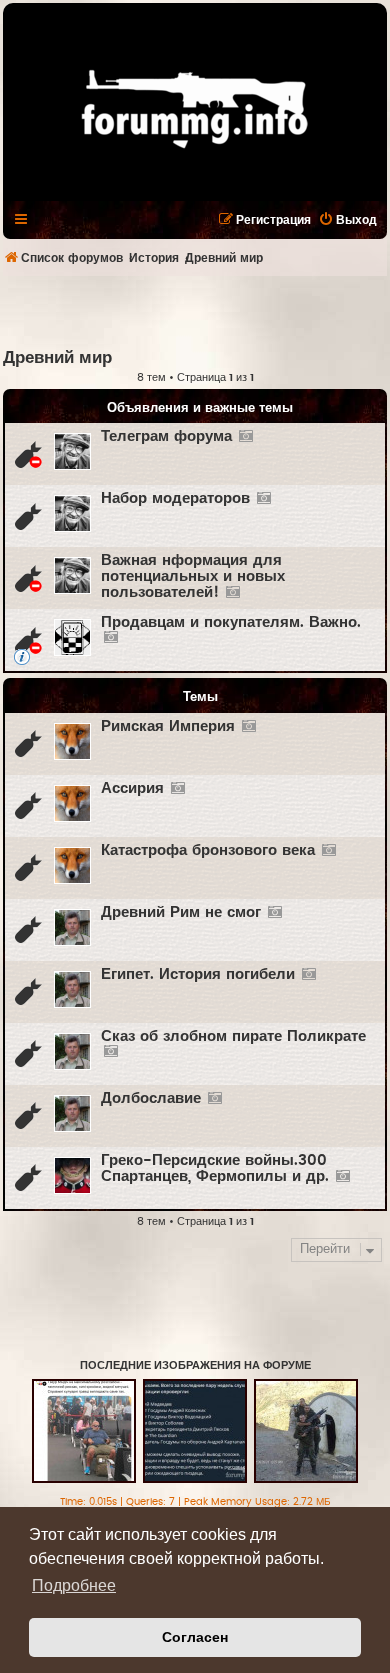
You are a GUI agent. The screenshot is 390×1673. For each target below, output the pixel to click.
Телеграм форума (166, 436)
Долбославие (151, 1098)
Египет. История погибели (198, 974)
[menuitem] (347, 220)
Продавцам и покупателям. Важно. (231, 622)
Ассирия (132, 788)
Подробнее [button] (74, 1585)
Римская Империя (168, 726)
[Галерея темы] (245, 437)
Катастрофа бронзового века (208, 850)
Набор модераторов (175, 498)
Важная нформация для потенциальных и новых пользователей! (193, 576)
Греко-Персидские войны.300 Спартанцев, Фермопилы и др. (215, 1168)
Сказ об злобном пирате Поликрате (233, 1036)
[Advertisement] (196, 311)
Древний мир (57, 358)
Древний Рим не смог (181, 912)
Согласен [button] (195, 1637)
